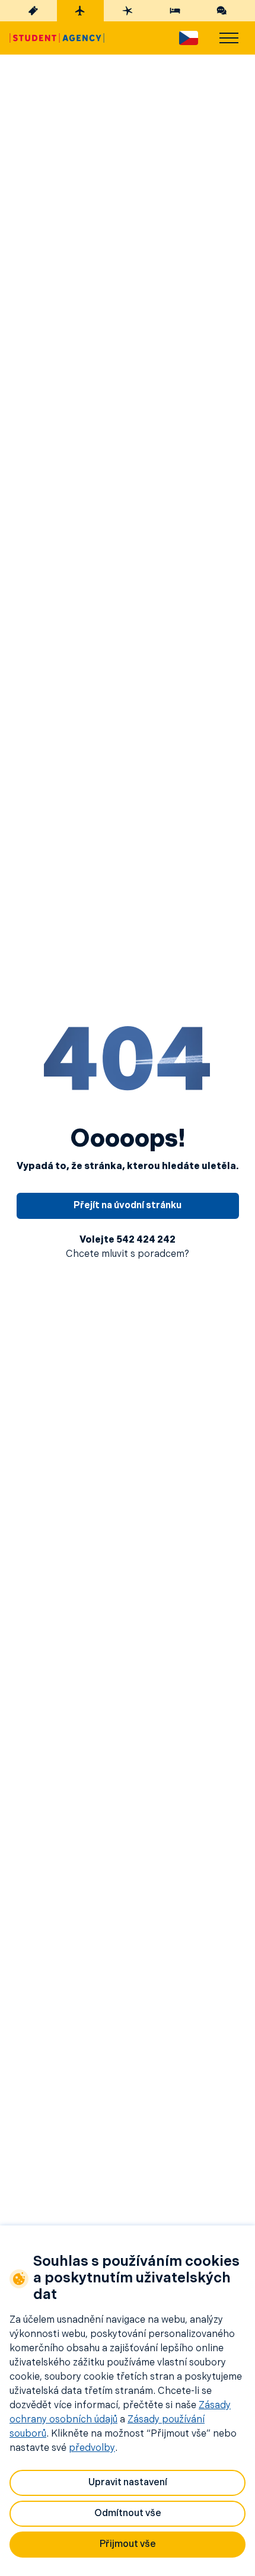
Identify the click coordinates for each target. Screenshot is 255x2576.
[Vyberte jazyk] (189, 38)
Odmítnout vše (128, 2514)
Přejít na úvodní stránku (128, 1206)
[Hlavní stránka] (57, 38)
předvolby (92, 2448)
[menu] (229, 38)
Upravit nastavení (128, 2483)
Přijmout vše (128, 2545)
